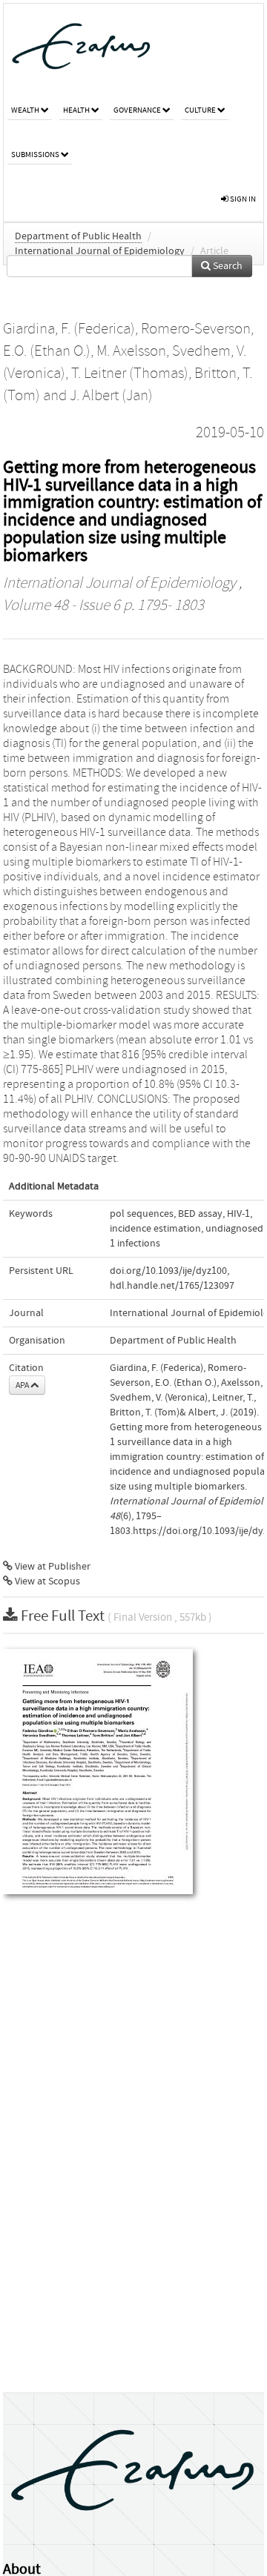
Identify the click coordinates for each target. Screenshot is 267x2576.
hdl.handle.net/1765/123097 (172, 1286)
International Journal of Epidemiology (100, 251)
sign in (242, 199)
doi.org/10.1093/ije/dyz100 (168, 1271)
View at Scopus (46, 1581)
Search (227, 266)
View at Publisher (52, 1567)
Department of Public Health (78, 236)
